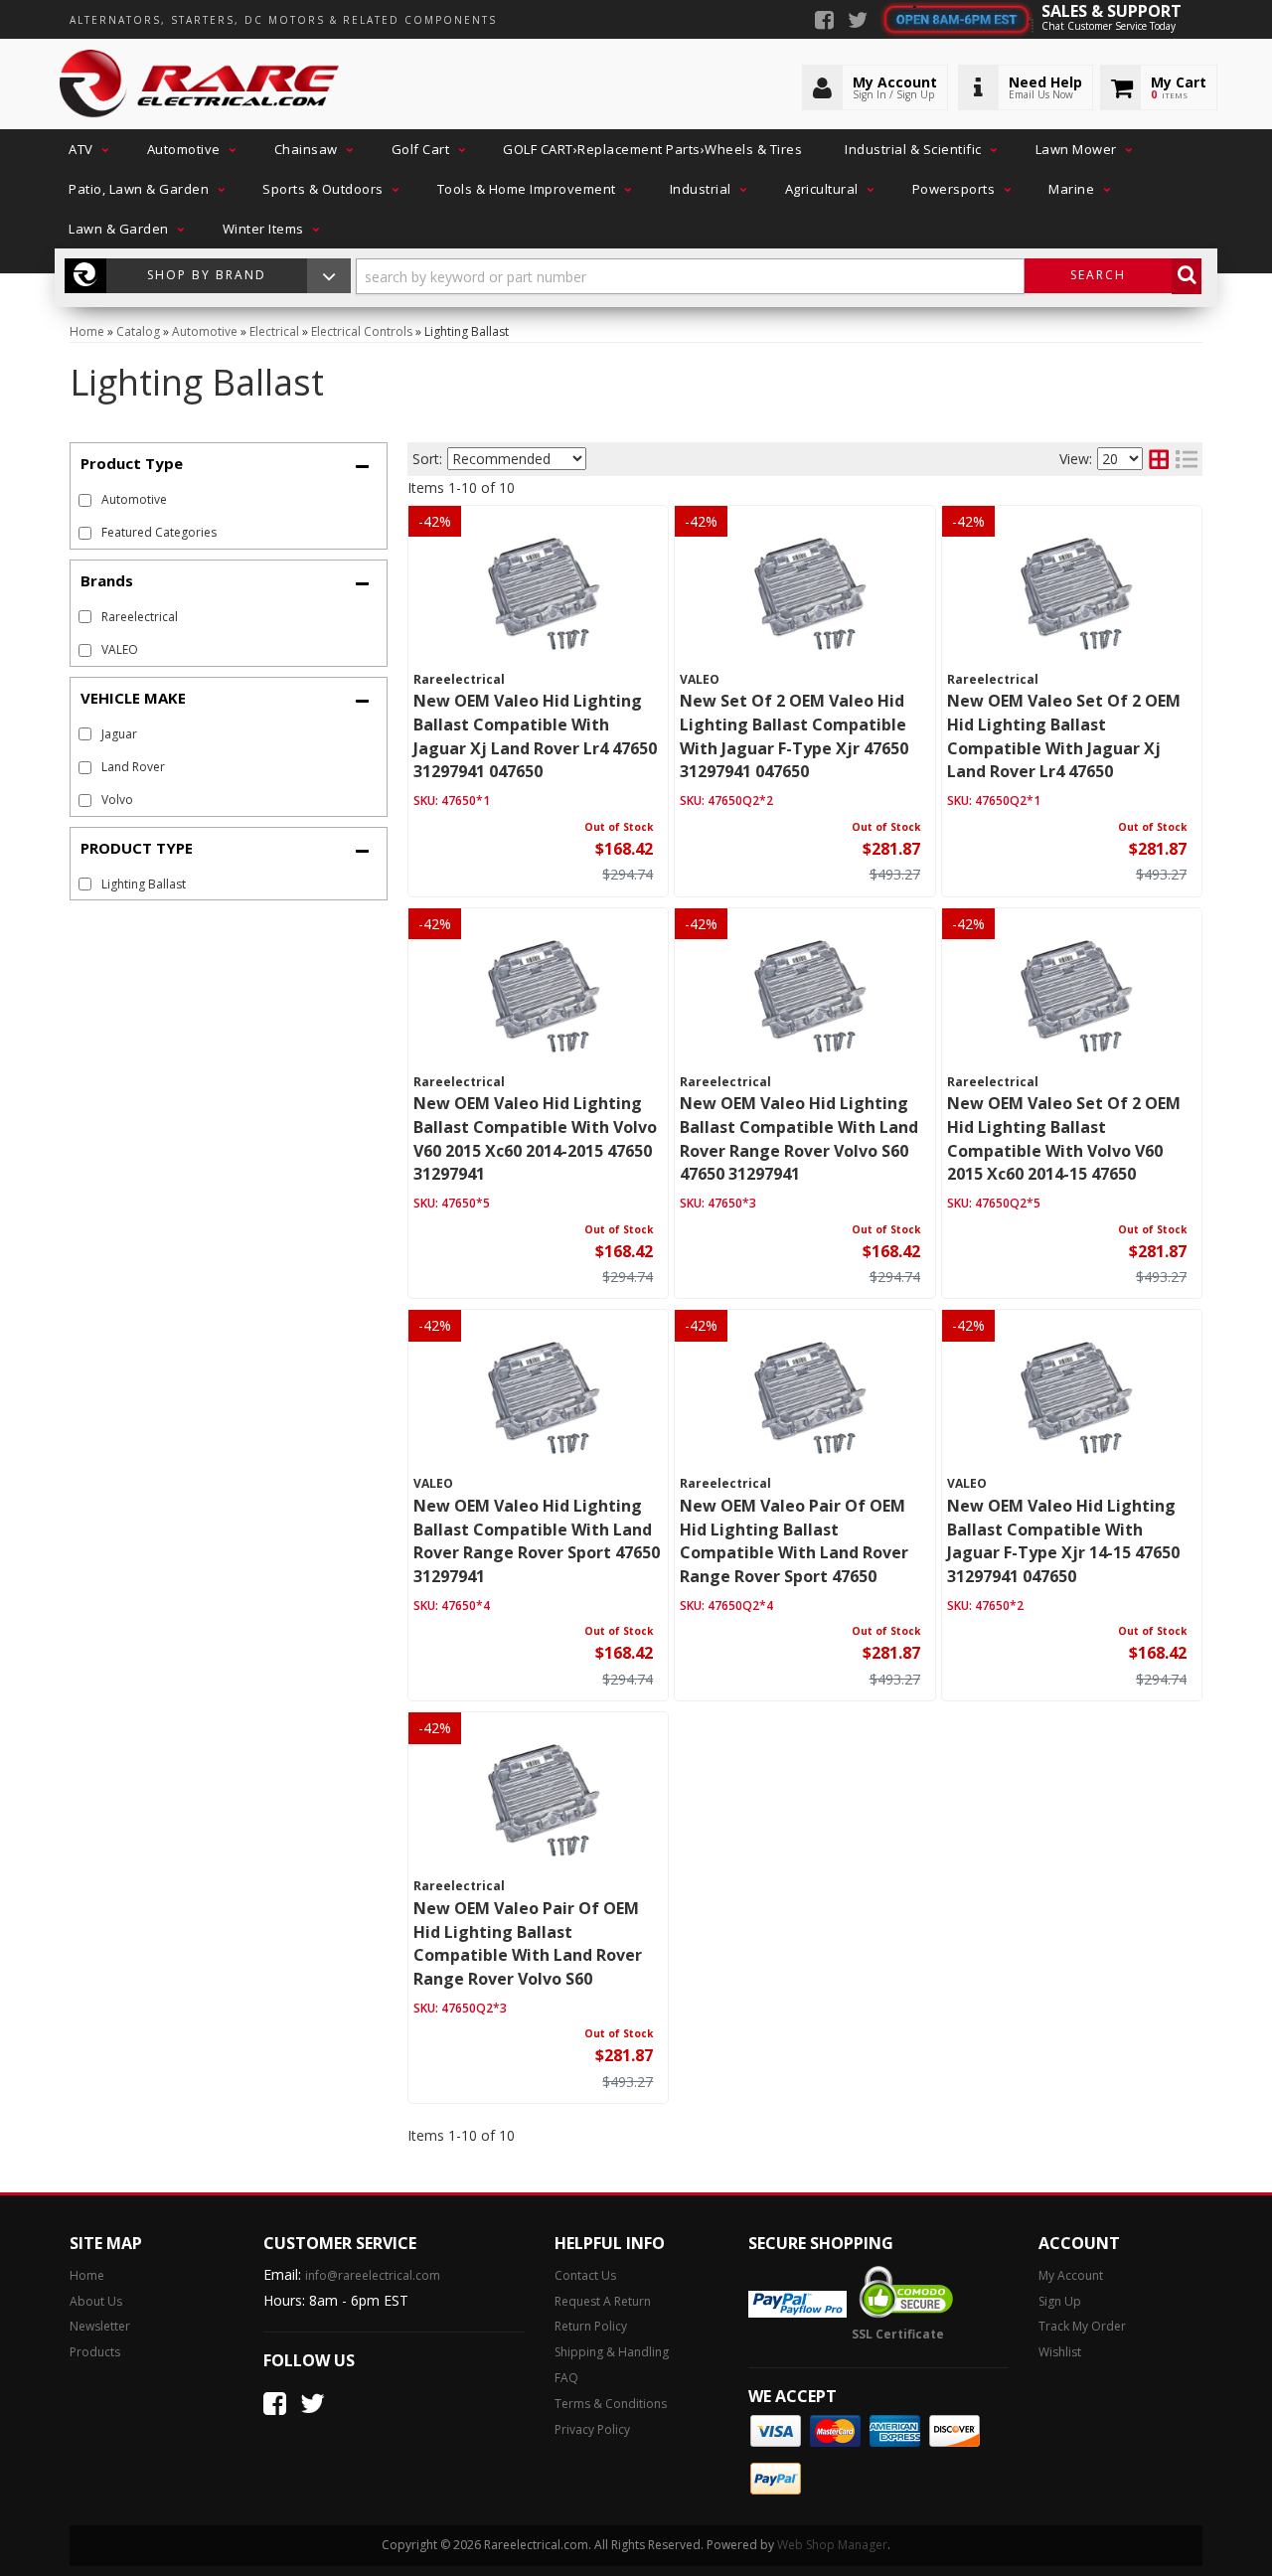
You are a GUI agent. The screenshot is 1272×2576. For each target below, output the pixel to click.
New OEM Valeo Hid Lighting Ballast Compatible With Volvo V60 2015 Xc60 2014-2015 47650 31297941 (535, 1138)
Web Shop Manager (832, 2545)
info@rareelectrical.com (373, 2275)
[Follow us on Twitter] (858, 22)
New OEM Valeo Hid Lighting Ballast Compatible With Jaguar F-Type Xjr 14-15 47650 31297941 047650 (1063, 1541)
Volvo (117, 800)
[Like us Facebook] (824, 22)
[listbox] (517, 459)
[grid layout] (1159, 459)
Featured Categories (159, 532)
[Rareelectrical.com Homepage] (200, 84)
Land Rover (133, 767)
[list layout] (1187, 459)
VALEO (120, 649)
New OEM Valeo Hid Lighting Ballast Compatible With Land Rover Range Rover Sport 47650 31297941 (537, 1541)
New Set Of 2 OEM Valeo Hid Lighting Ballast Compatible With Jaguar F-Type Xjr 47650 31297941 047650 (794, 736)
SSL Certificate (898, 2334)
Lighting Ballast (144, 884)
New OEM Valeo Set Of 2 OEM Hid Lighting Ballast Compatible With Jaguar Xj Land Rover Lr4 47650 (1064, 736)
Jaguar (119, 734)
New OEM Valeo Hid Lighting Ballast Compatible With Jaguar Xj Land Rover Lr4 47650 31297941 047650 (535, 736)
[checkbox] (85, 617)
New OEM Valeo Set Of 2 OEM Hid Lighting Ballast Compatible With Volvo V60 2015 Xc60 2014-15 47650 (1064, 1138)
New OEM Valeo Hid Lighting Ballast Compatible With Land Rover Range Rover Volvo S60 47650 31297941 (799, 1138)
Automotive (134, 499)
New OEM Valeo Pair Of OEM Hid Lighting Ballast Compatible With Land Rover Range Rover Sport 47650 (794, 1541)
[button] (86, 149)
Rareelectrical (140, 617)
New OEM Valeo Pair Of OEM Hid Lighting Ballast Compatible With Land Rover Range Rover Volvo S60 (528, 1943)
